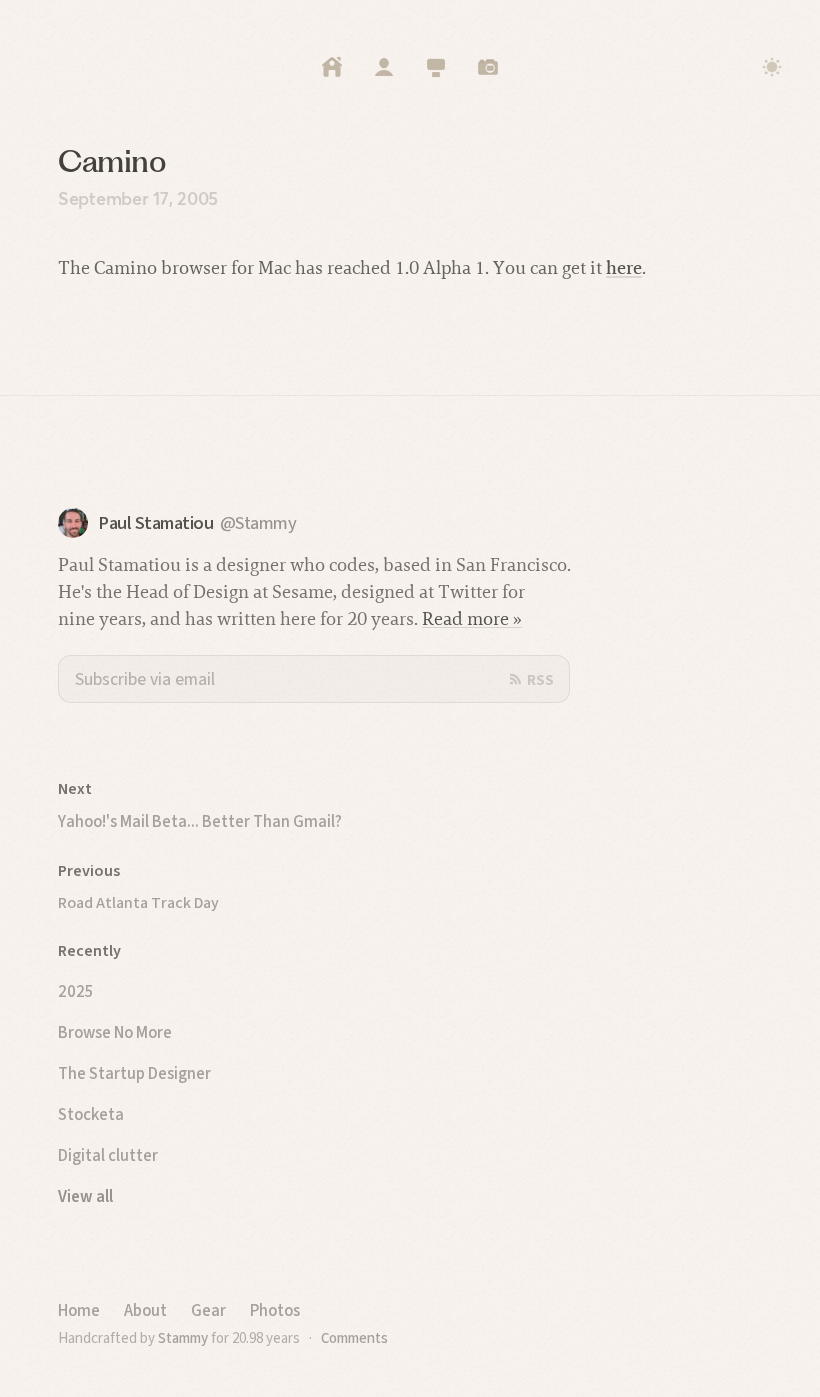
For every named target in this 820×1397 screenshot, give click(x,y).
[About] (384, 67)
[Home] (332, 67)
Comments (354, 1338)
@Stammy (258, 523)
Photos (275, 1310)
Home (79, 1310)
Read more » (472, 618)
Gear (208, 1310)
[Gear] (436, 67)
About (145, 1310)
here (624, 267)
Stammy (183, 1338)
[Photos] (488, 67)
